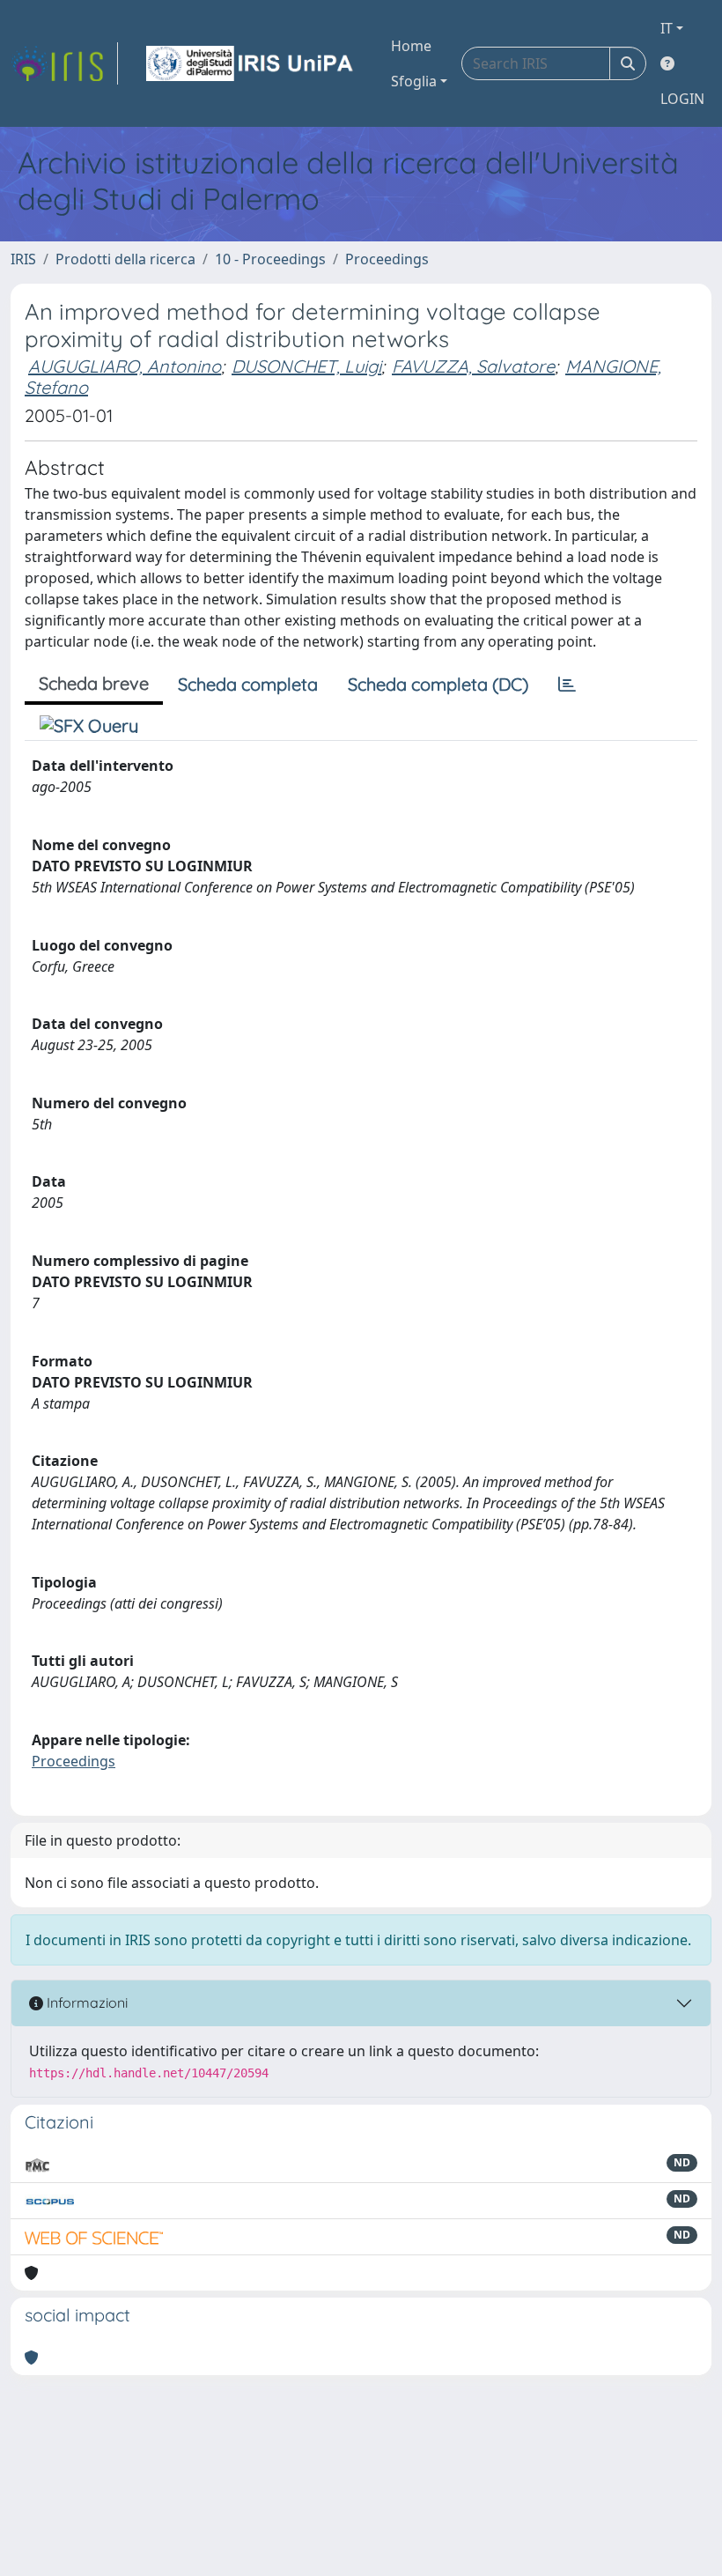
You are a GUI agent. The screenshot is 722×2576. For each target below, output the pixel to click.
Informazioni (85, 2002)
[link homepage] (64, 63)
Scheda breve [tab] (94, 683)
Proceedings (387, 259)
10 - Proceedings (270, 259)
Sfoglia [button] (414, 81)
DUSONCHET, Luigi (306, 366)
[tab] (567, 685)
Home (411, 46)
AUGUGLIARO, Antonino (125, 366)
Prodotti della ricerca (125, 259)
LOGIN (682, 99)
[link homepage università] (251, 63)
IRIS (23, 259)
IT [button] (667, 28)
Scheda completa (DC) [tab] (438, 684)
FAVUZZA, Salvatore (473, 366)
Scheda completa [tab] (248, 684)
